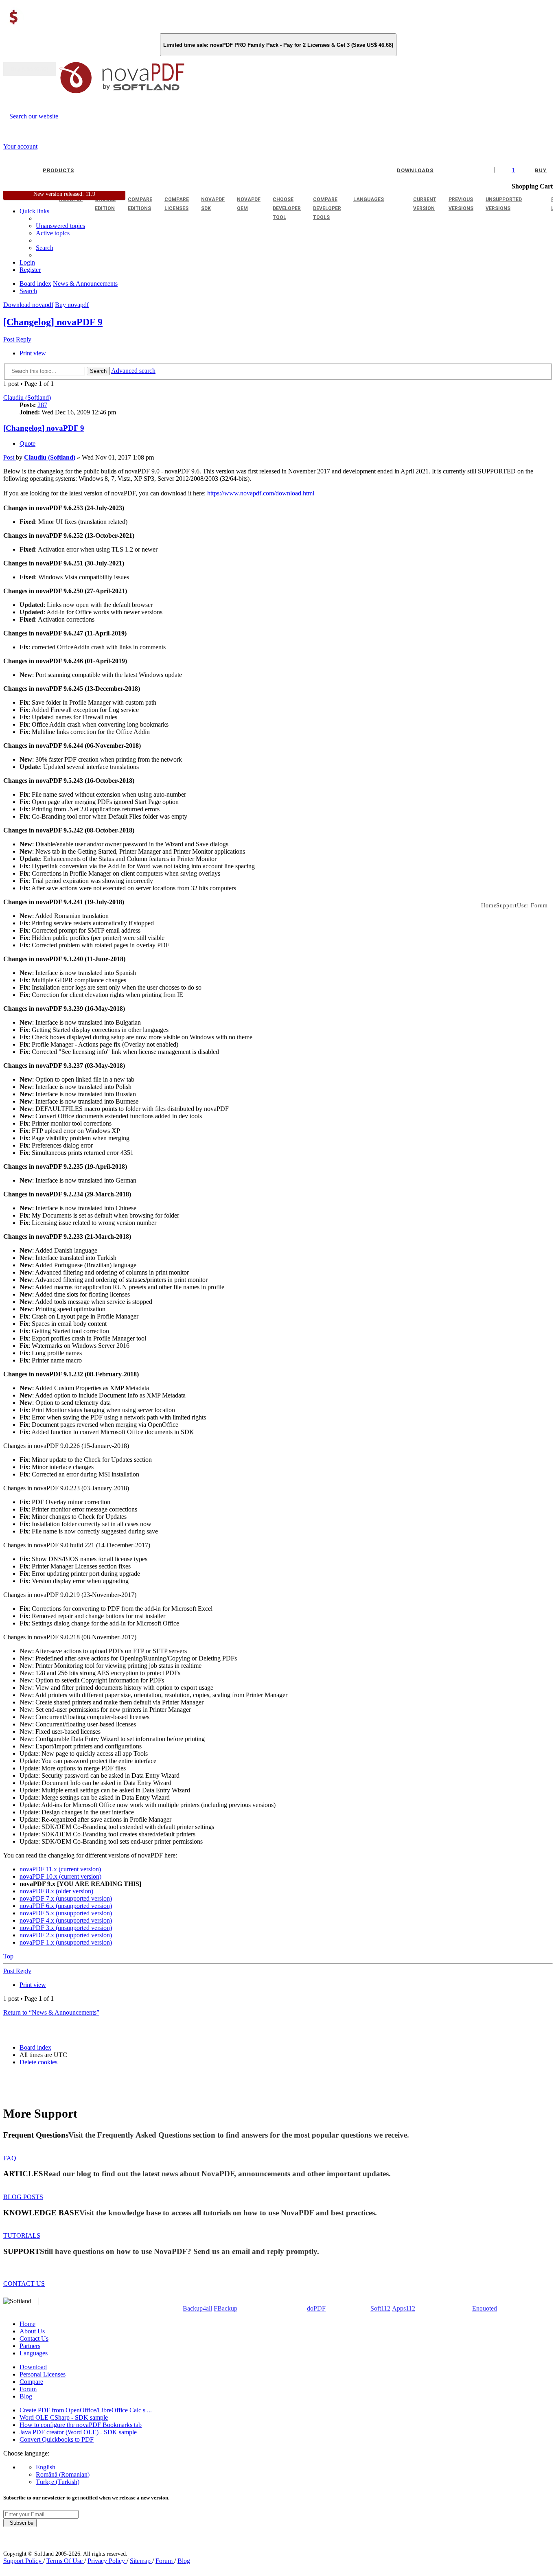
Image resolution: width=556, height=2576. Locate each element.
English (46, 2467)
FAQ (10, 2158)
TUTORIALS (22, 2235)
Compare (31, 2382)
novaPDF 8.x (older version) (56, 1891)
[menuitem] (53, 233)
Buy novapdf (72, 305)
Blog (26, 2396)
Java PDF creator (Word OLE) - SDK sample (78, 2432)
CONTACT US (24, 2284)
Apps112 (404, 2308)
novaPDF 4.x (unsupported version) (66, 1920)
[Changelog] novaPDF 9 (53, 322)
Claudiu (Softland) (27, 398)
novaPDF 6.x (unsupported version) (66, 1906)
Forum (28, 2389)
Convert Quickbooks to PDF (57, 2439)
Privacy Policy (107, 2561)
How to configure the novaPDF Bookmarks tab (81, 2425)
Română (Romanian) (63, 2474)
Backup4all (197, 2308)
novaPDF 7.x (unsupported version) (66, 1898)
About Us (32, 2331)
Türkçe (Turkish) (58, 2482)
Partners (30, 2346)
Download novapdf (28, 305)
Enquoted (485, 2308)
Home (27, 2324)
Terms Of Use (65, 2561)
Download (33, 2367)
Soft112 (380, 2308)
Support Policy (23, 2561)
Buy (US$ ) (30, 69)
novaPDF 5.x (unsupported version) (66, 1913)
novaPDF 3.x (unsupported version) (66, 1928)
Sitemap (141, 2561)
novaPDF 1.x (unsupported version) (66, 1942)
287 (42, 405)
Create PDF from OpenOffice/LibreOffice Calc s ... (86, 2410)
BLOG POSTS (23, 2197)
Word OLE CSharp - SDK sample (64, 2417)
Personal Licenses (43, 2374)
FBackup (225, 2308)
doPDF (316, 2308)
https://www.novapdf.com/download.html (261, 493)
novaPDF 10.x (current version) (60, 1876)
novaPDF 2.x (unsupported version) (66, 1935)
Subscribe (20, 2523)
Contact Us (34, 2338)
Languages (34, 2353)
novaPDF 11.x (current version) (60, 1869)
